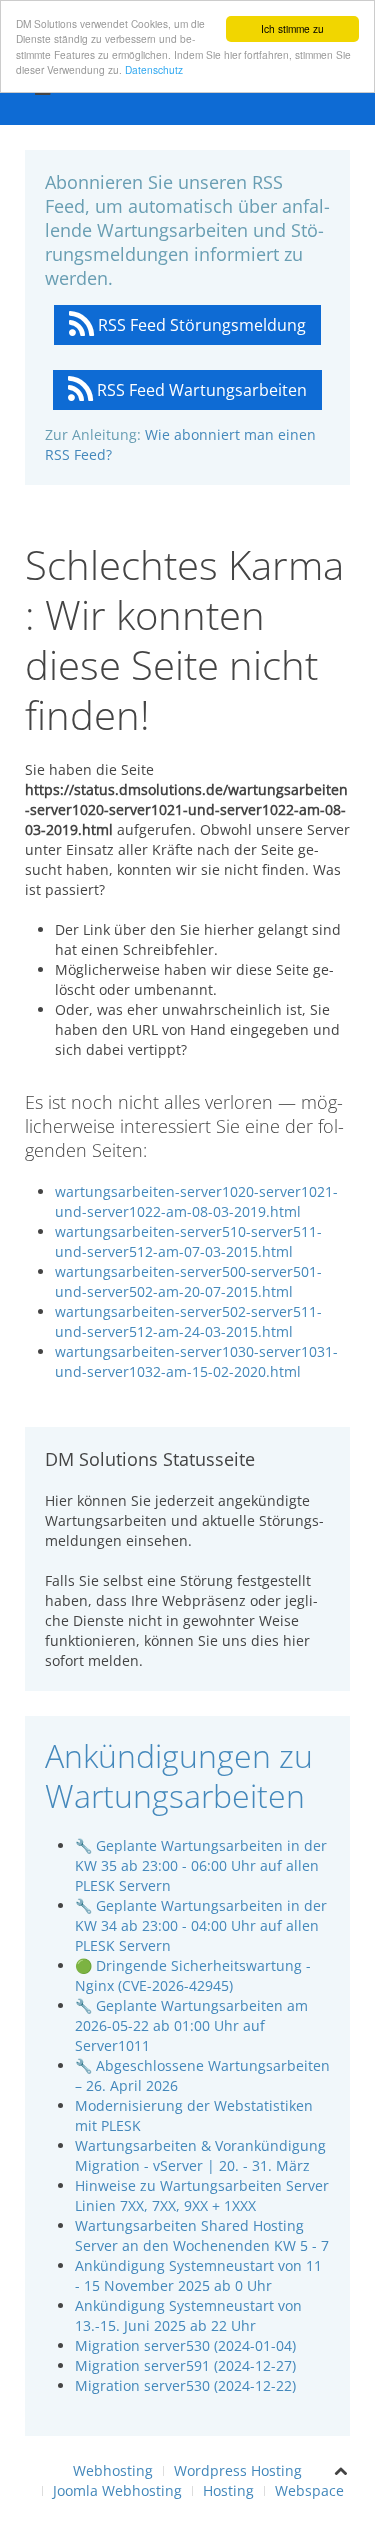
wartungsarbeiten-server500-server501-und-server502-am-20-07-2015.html (188, 1281)
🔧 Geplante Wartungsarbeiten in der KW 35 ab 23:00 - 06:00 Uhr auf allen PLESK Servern (201, 1865)
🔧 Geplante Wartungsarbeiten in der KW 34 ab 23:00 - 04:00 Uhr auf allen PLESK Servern (201, 1925)
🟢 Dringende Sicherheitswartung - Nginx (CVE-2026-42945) (193, 1975)
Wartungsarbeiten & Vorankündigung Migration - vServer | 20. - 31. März (200, 2155)
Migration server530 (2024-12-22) (185, 2385)
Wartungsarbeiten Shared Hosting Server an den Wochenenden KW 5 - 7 (202, 2235)
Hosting (228, 2490)
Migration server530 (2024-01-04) (185, 2345)
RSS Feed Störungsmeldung (200, 325)
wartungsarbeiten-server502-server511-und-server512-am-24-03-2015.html (188, 1321)
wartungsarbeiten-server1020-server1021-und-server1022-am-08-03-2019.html (196, 1201)
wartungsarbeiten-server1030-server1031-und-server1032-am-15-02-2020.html (196, 1361)
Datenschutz (154, 69)
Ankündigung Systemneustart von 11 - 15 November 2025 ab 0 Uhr (198, 2275)
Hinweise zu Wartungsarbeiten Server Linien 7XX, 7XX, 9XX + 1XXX (202, 2195)
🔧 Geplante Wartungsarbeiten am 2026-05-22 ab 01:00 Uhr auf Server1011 (191, 2025)
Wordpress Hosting (238, 2470)
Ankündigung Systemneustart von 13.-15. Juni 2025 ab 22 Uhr (188, 2315)
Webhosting (113, 2470)
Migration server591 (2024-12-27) (185, 2365)
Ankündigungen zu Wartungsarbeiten (179, 1775)
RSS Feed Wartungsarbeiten (200, 390)
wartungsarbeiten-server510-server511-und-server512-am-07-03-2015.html (188, 1241)
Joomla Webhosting (117, 2490)
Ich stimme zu (292, 28)
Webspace (309, 2490)
